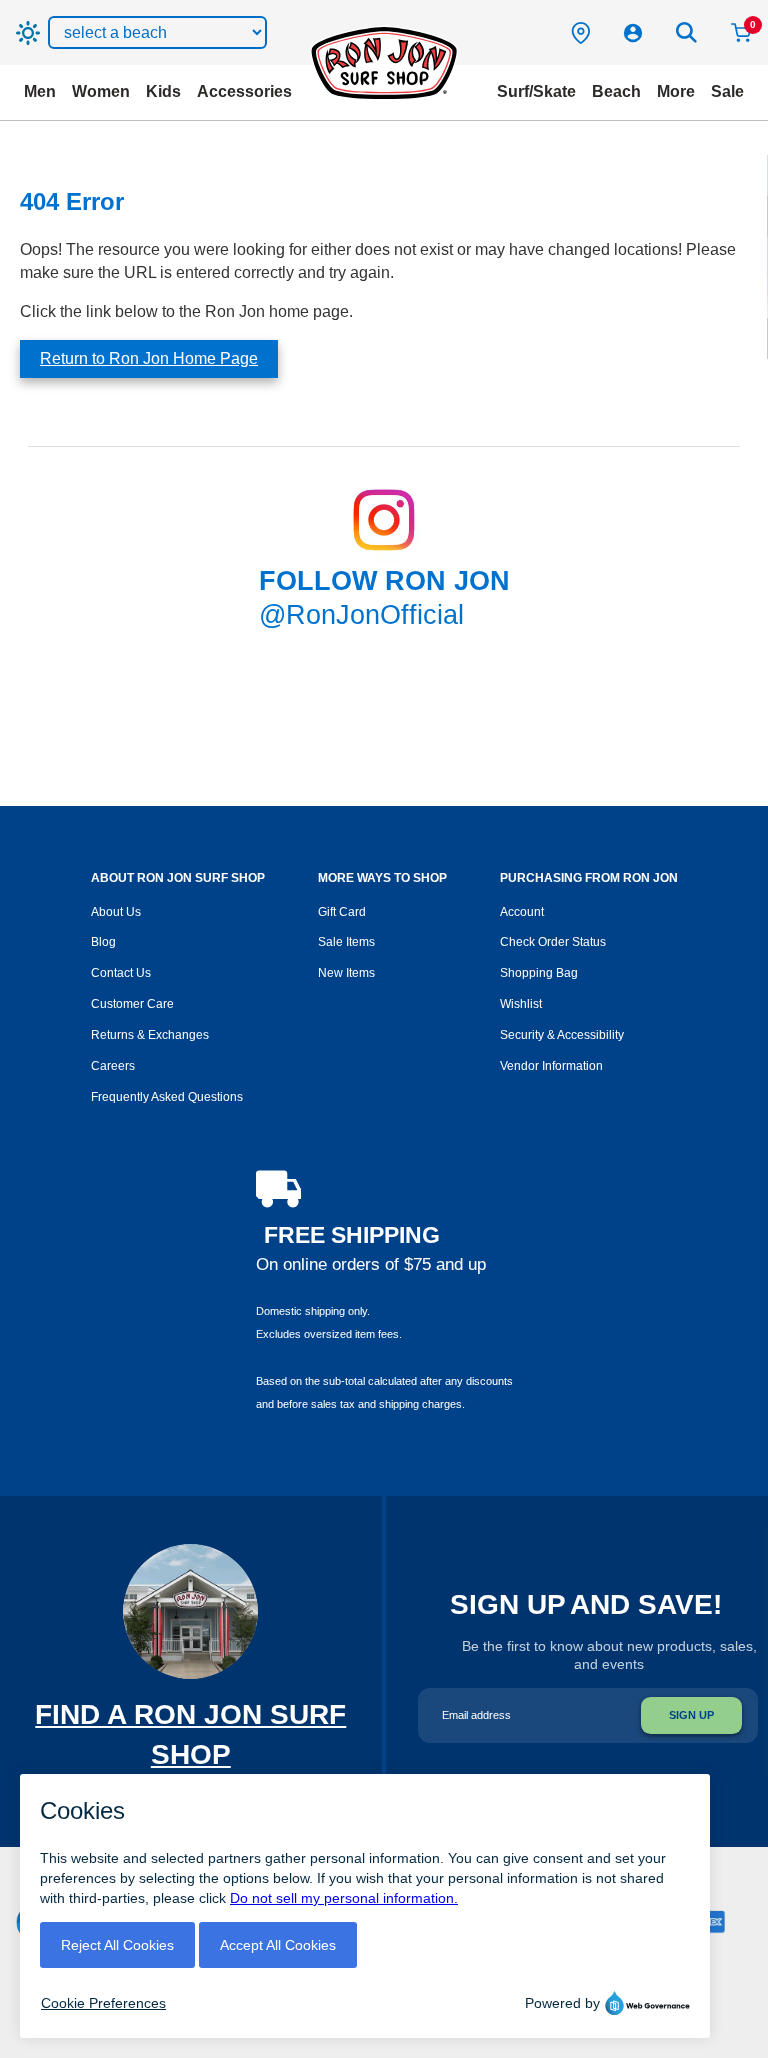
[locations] (581, 33)
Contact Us (121, 973)
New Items (346, 973)
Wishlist (521, 1004)
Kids (163, 91)
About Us (116, 912)
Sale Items (346, 942)
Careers (113, 1066)
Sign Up (691, 1715)
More (676, 91)
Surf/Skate (536, 91)
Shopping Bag (539, 973)
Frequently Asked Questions (167, 1097)
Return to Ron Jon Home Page (149, 358)
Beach (616, 91)
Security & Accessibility (562, 1035)
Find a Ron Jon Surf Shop (190, 1754)
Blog (103, 942)
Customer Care (132, 1004)
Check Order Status (553, 942)
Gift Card (342, 912)
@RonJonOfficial (361, 615)
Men (40, 91)
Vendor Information (551, 1066)
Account (522, 912)
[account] (633, 33)
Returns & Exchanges (150, 1035)
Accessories (244, 91)
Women (101, 91)
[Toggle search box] (687, 33)
